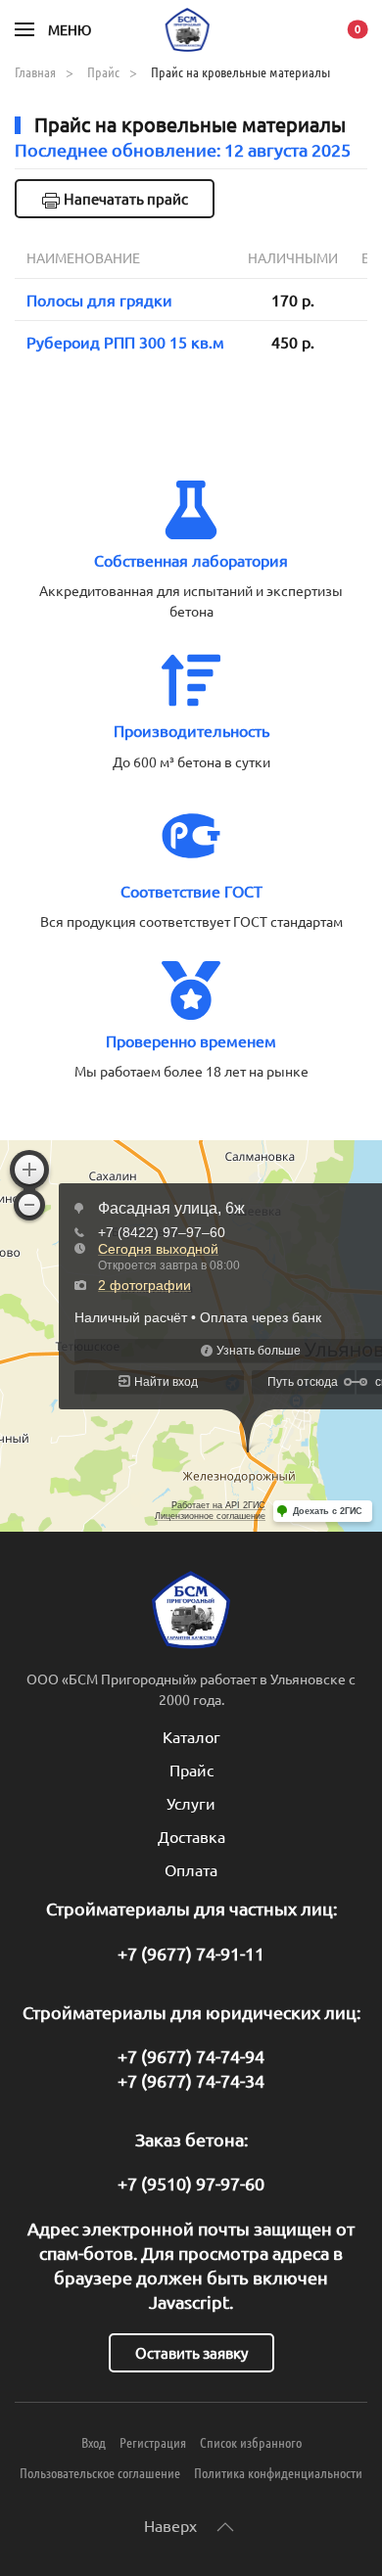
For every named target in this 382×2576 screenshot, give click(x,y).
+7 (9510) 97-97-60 (191, 2183)
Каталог (191, 1736)
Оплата (191, 1869)
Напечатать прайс (124, 198)
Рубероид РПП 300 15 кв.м (125, 342)
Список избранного (251, 2442)
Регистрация (153, 2442)
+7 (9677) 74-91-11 (191, 1953)
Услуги (191, 1803)
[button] (53, 29)
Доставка (191, 1836)
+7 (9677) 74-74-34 (191, 2080)
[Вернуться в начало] (191, 29)
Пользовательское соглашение (100, 2472)
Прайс (191, 1770)
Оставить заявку (191, 2352)
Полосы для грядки (99, 299)
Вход (94, 2442)
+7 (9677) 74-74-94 (191, 2056)
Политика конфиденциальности (278, 2472)
